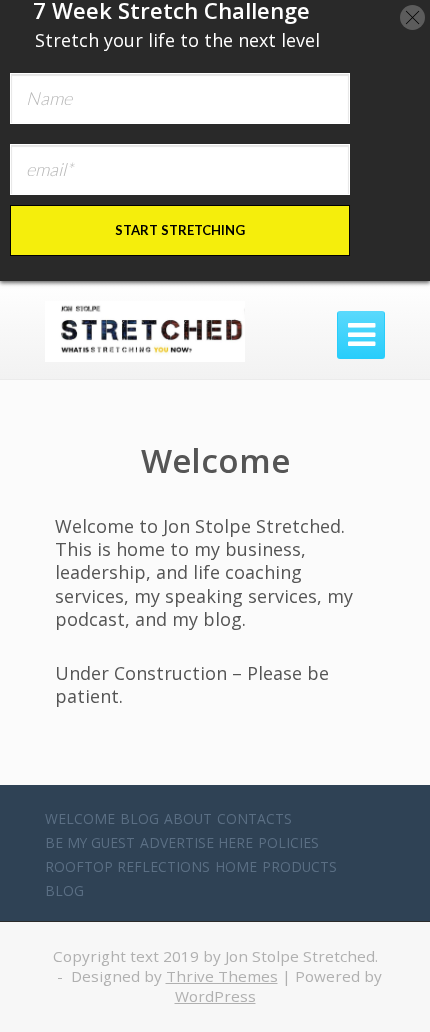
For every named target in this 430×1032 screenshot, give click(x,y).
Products (299, 866)
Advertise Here (196, 842)
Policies (288, 842)
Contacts (254, 818)
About (188, 818)
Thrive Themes (222, 976)
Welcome (80, 818)
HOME (236, 866)
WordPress (215, 996)
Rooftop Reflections (127, 866)
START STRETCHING (180, 230)
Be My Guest (90, 842)
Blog (139, 818)
